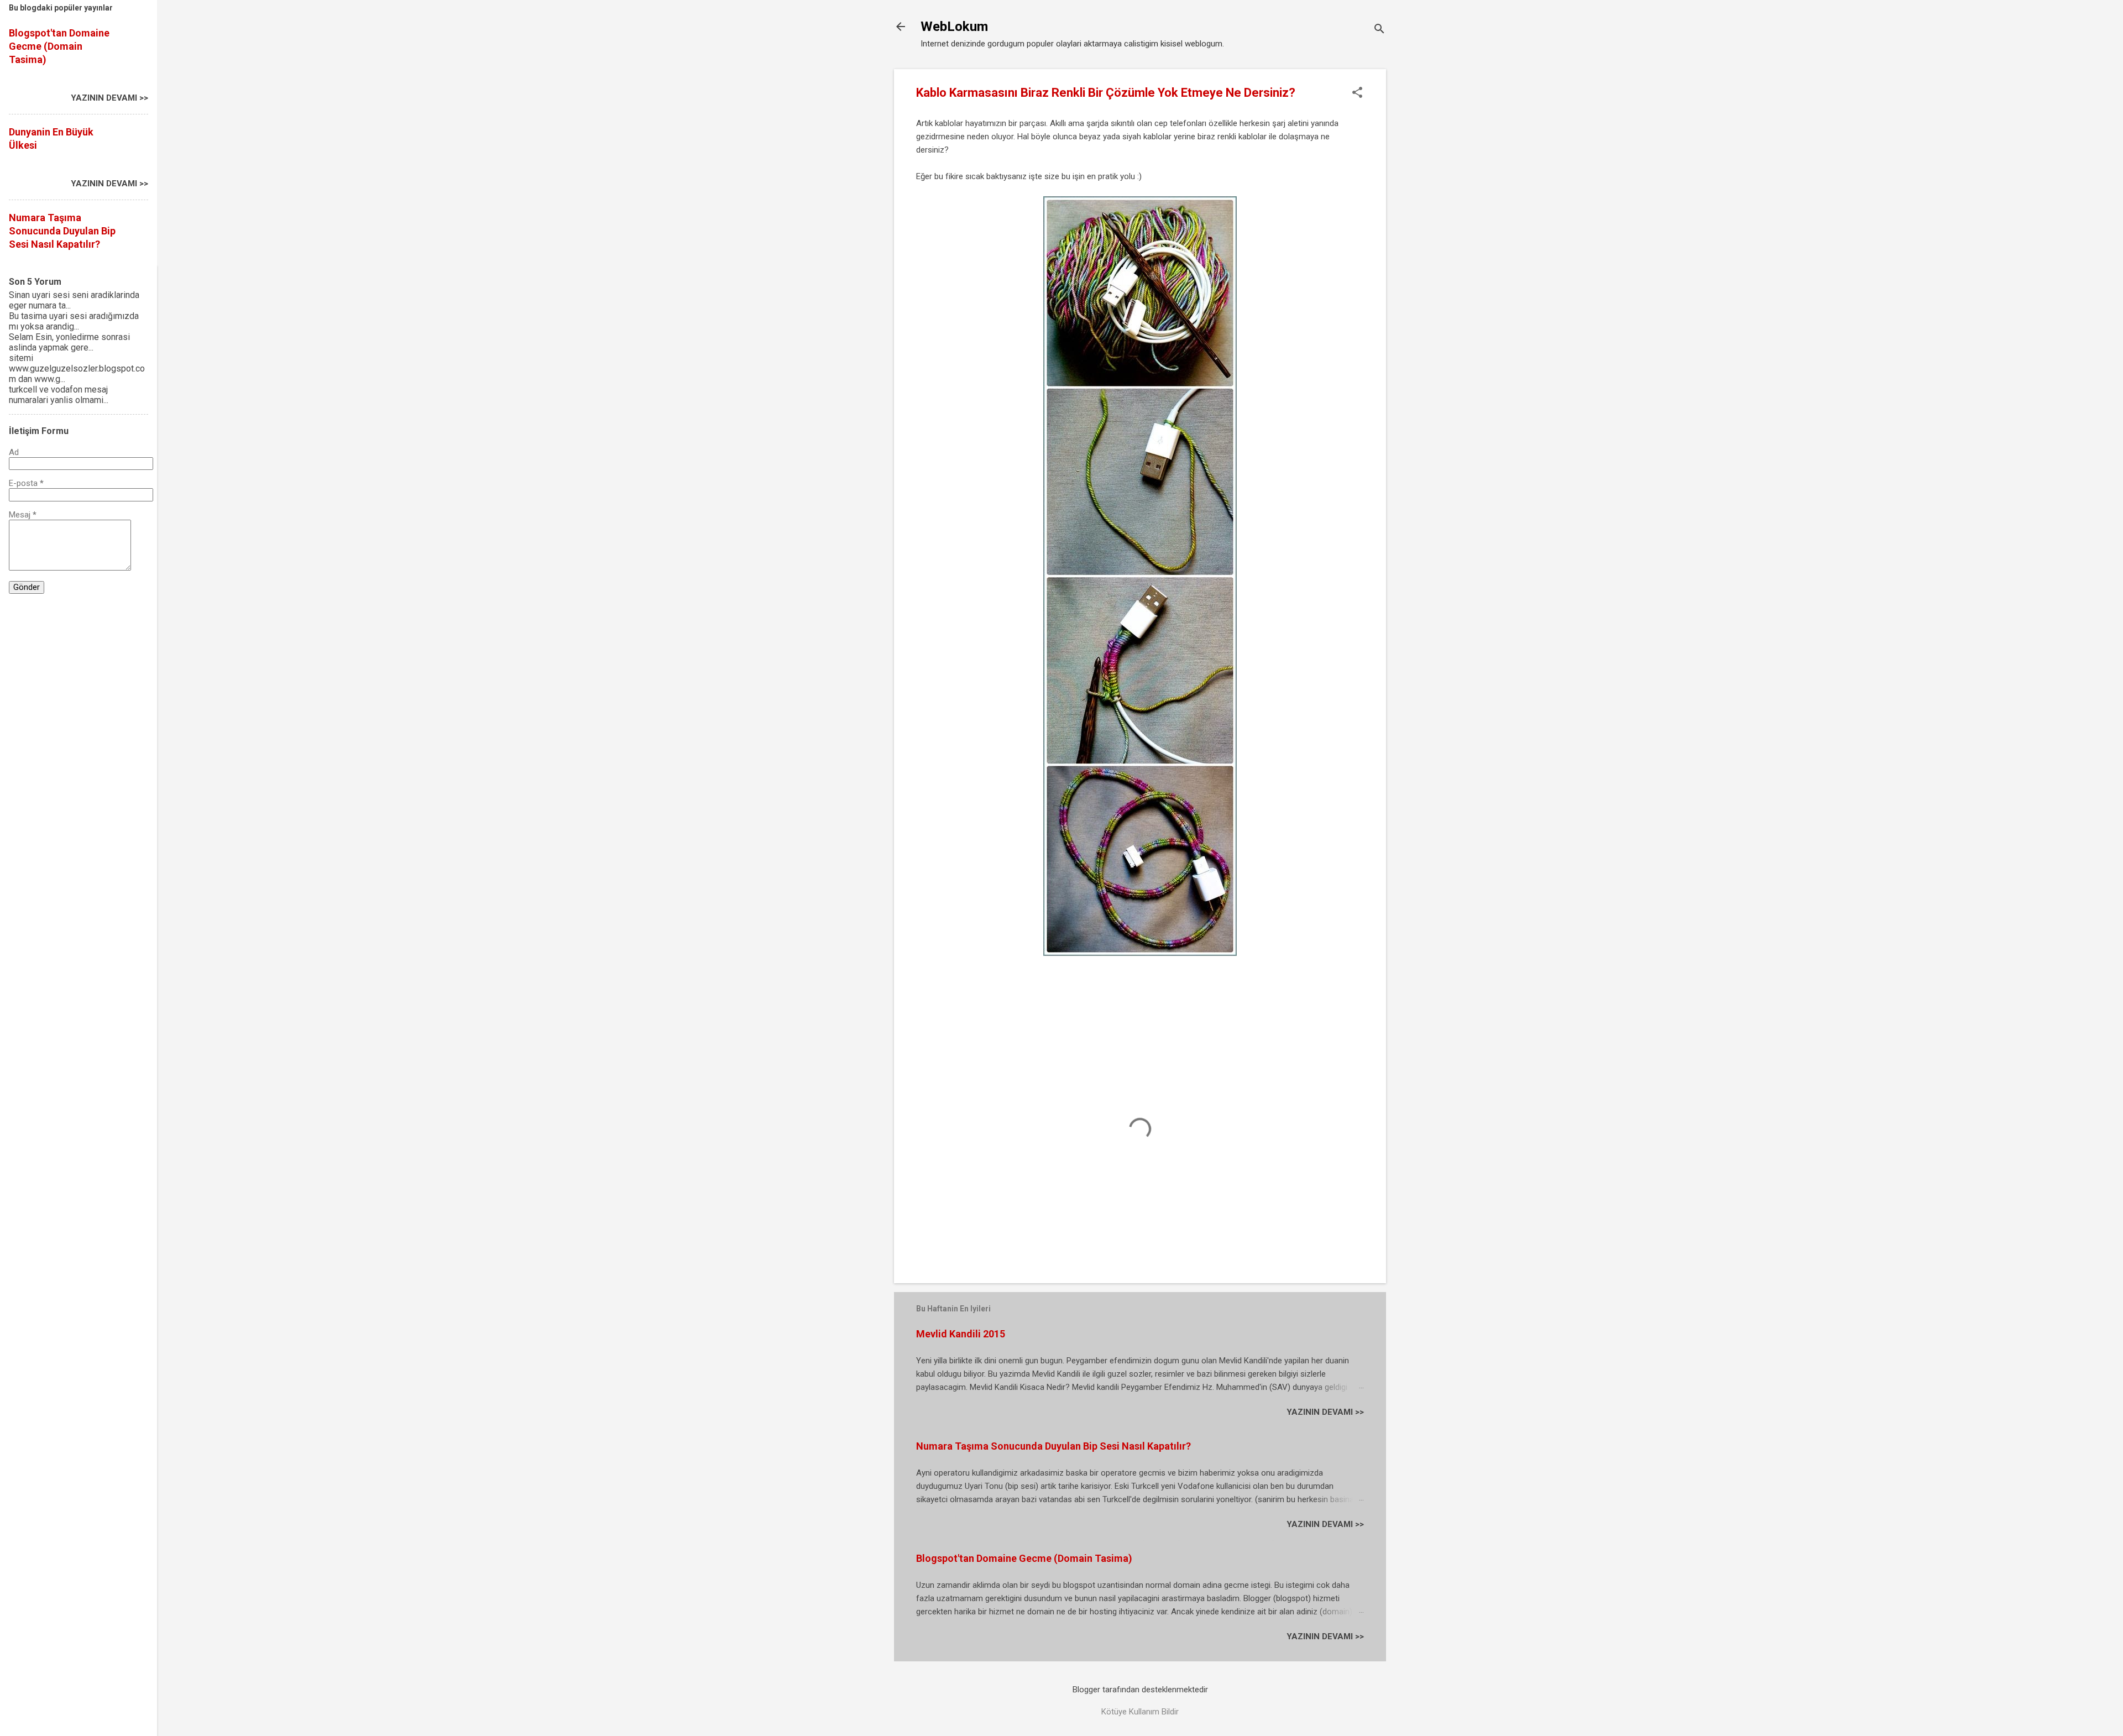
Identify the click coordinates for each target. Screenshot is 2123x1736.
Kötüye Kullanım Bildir (1140, 1712)
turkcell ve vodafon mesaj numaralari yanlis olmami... (59, 395)
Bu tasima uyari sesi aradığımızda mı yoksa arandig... (74, 321)
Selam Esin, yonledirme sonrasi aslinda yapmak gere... (69, 342)
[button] (1357, 93)
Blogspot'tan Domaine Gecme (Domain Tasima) (1024, 1558)
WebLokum (954, 27)
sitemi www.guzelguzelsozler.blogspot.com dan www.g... (77, 368)
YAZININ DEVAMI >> (1325, 1412)
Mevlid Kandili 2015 (961, 1334)
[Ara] (1379, 30)
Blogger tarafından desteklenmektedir (1140, 1690)
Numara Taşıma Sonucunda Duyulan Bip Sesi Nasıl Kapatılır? (1053, 1446)
